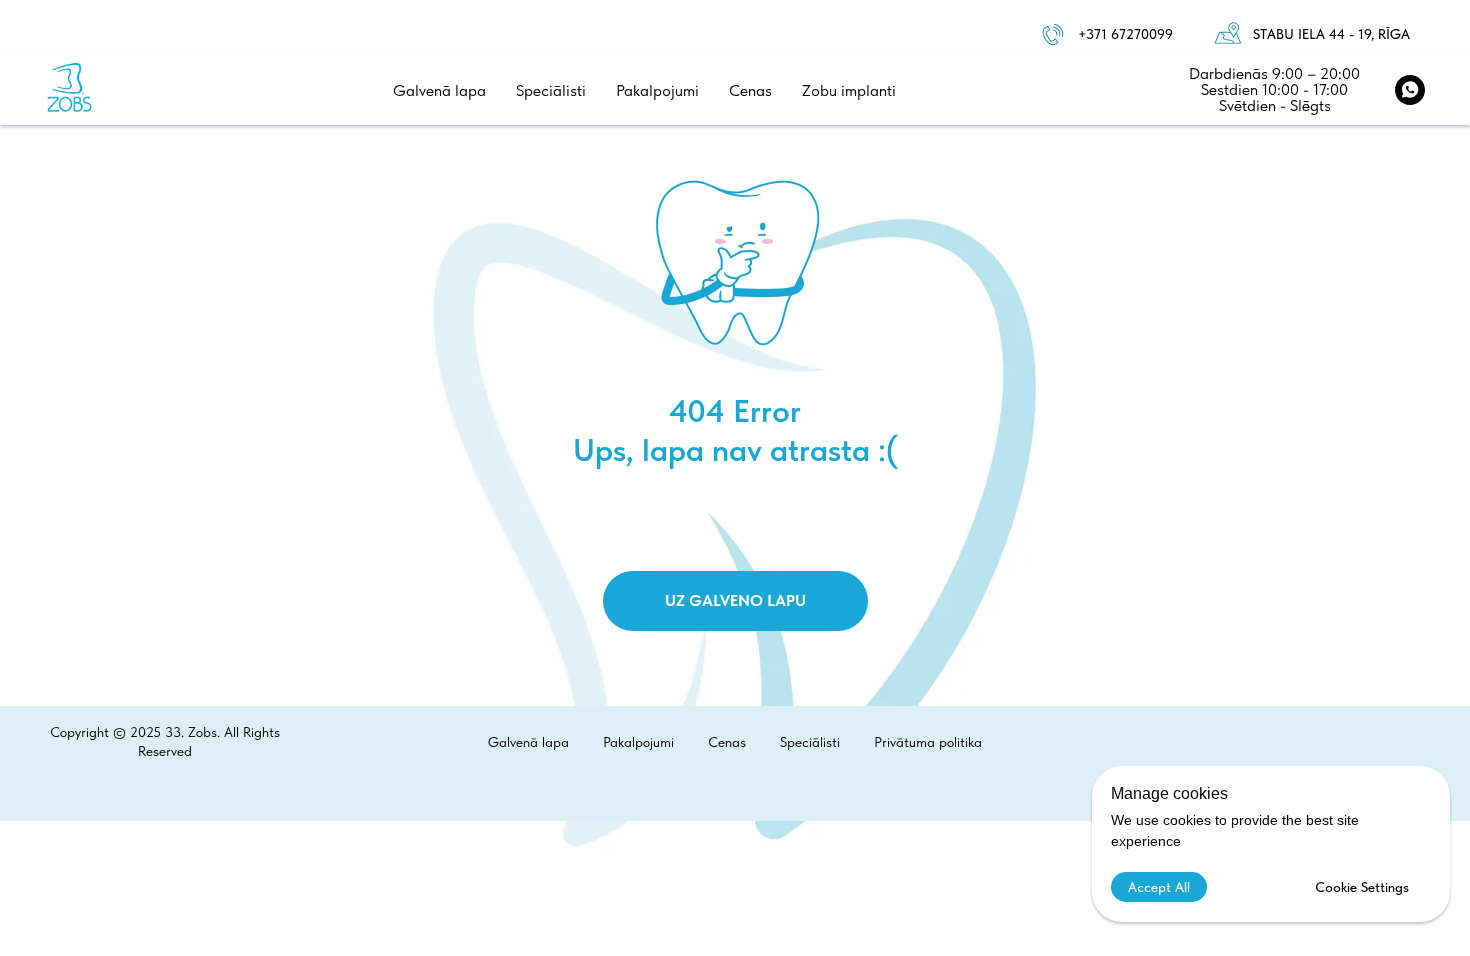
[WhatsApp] (1410, 90)
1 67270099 (1137, 34)
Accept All (1159, 887)
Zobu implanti (849, 90)
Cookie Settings (1362, 887)
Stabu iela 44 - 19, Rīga (1331, 34)
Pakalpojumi (657, 90)
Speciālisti (551, 90)
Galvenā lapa (439, 90)
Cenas (750, 90)
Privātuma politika (928, 742)
